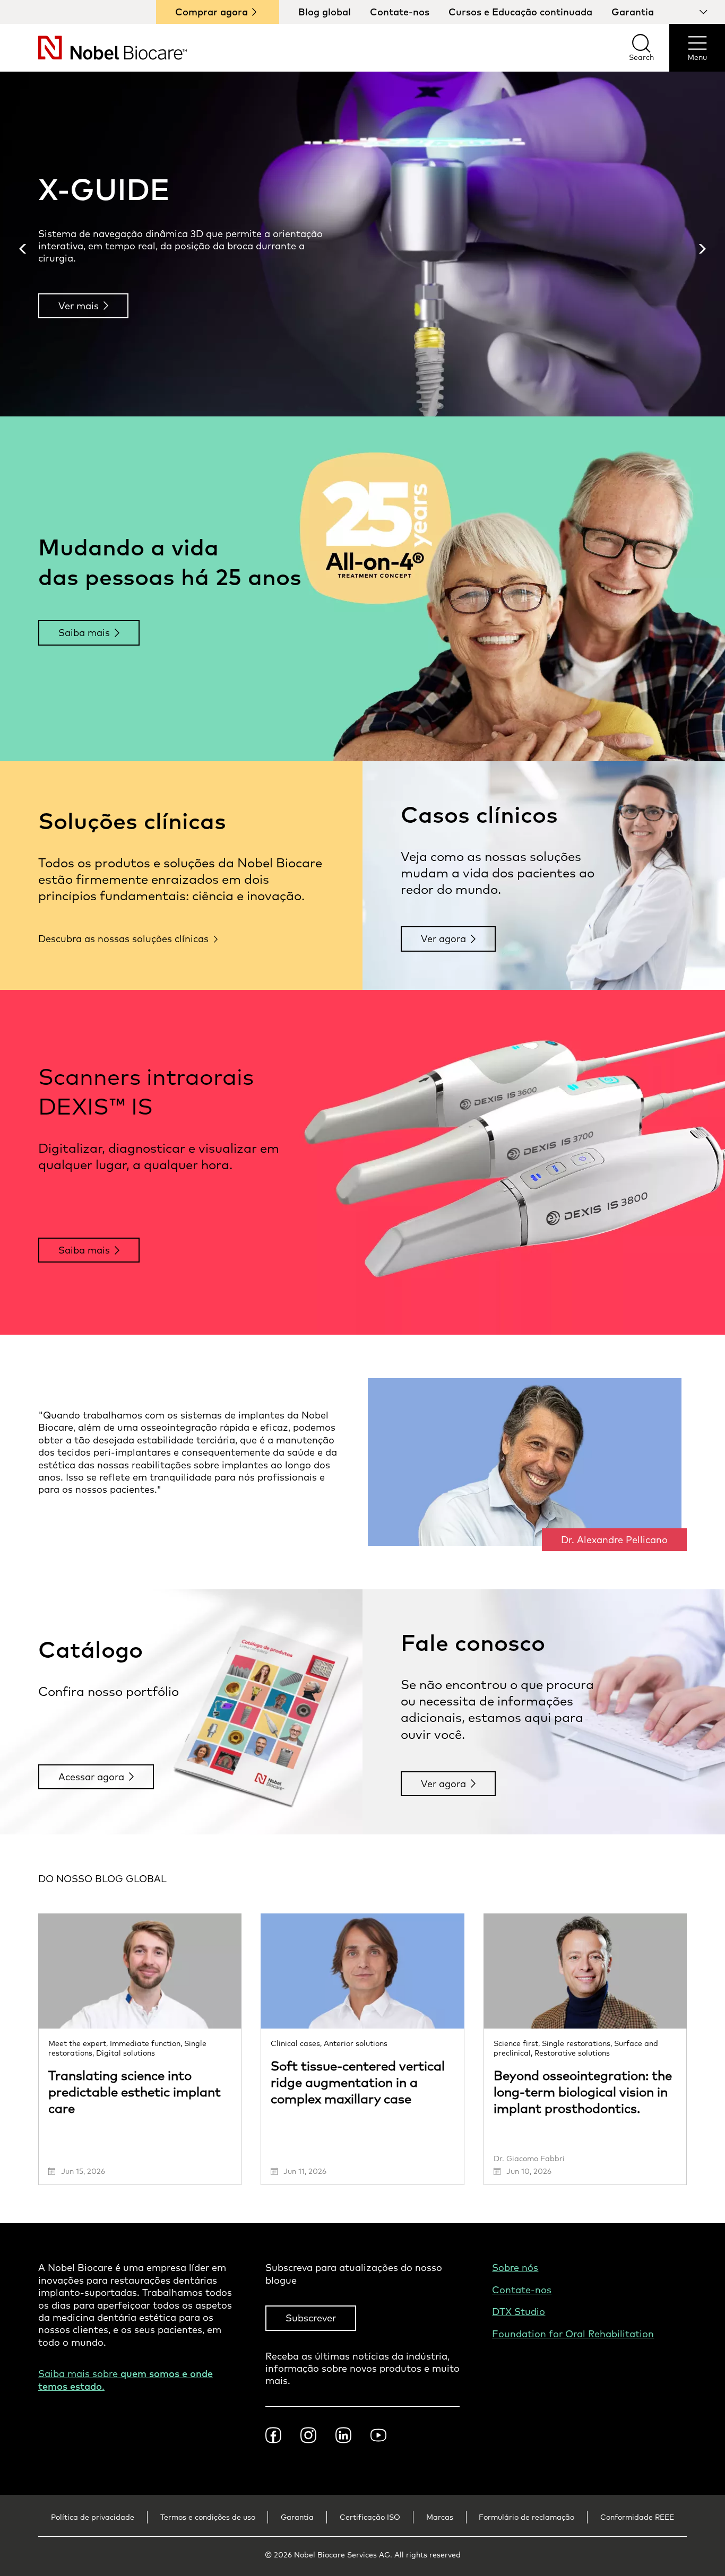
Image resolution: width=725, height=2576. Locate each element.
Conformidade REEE (637, 2517)
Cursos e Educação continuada (520, 12)
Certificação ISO (370, 2517)
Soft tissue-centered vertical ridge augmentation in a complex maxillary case (358, 2082)
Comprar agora (212, 12)
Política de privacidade (93, 2517)
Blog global (325, 12)
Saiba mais (84, 633)
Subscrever (311, 2318)
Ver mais (79, 306)
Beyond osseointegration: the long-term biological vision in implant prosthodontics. (583, 2092)
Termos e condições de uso (208, 2517)
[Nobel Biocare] (93, 48)
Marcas (440, 2517)
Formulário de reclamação (527, 2517)
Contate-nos (400, 12)
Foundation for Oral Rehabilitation (573, 2334)
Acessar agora (91, 1777)
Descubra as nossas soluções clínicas (123, 939)
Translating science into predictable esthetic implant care (135, 2092)
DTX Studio (519, 2312)
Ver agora (443, 939)
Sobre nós (515, 2268)
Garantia (633, 12)
